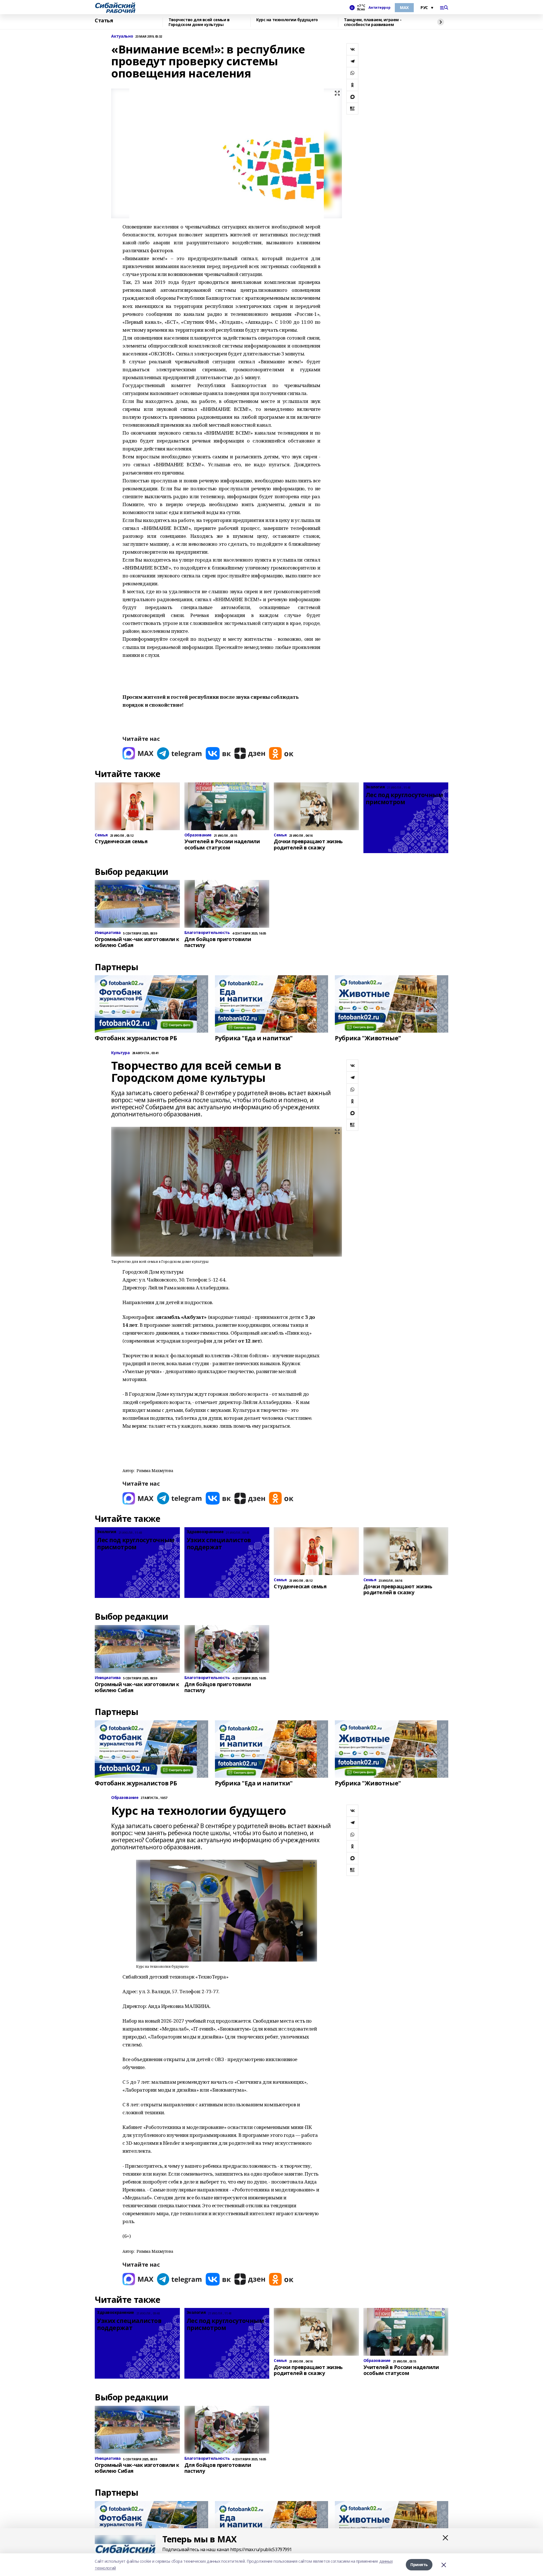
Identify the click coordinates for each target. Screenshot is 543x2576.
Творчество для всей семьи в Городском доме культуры (199, 22)
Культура (120, 1053)
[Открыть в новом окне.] (138, 753)
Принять (419, 2565)
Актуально (122, 36)
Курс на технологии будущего (287, 20)
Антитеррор (379, 8)
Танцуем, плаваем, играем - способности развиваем (373, 22)
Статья (104, 21)
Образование (125, 1798)
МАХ (404, 7)
